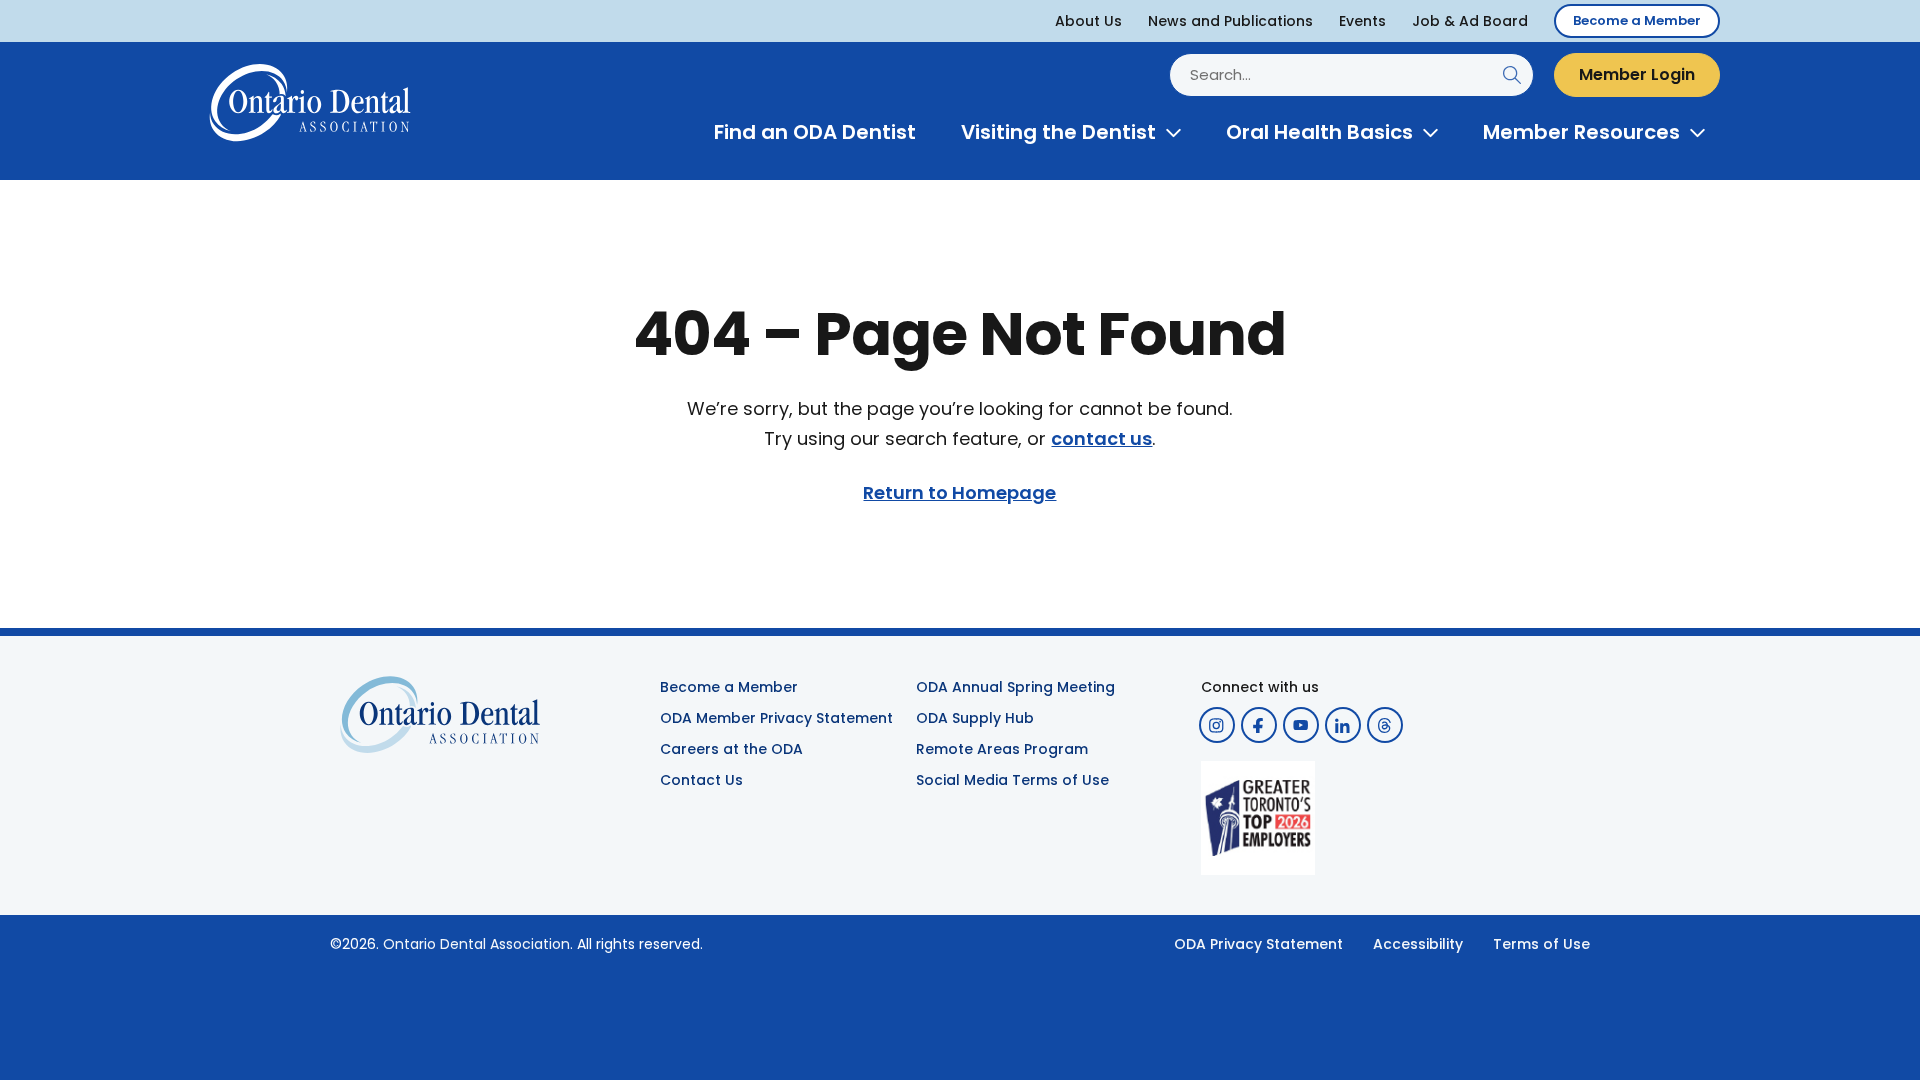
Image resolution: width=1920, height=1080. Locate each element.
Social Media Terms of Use (1012, 780)
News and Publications (1230, 21)
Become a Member (1637, 20)
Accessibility (1418, 944)
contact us (1101, 439)
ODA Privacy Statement (1258, 944)
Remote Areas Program (1002, 749)
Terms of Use (1541, 944)
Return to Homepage (959, 493)
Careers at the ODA (731, 749)
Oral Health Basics (1319, 132)
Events (1362, 21)
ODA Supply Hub (975, 718)
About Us (1088, 21)
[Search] (1511, 74)
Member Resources (1581, 132)
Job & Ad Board (1470, 21)
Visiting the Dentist (1058, 132)
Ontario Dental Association (476, 944)
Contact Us (701, 780)
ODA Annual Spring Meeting (1015, 687)
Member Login (1637, 74)
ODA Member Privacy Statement (776, 718)
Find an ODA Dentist (815, 132)
